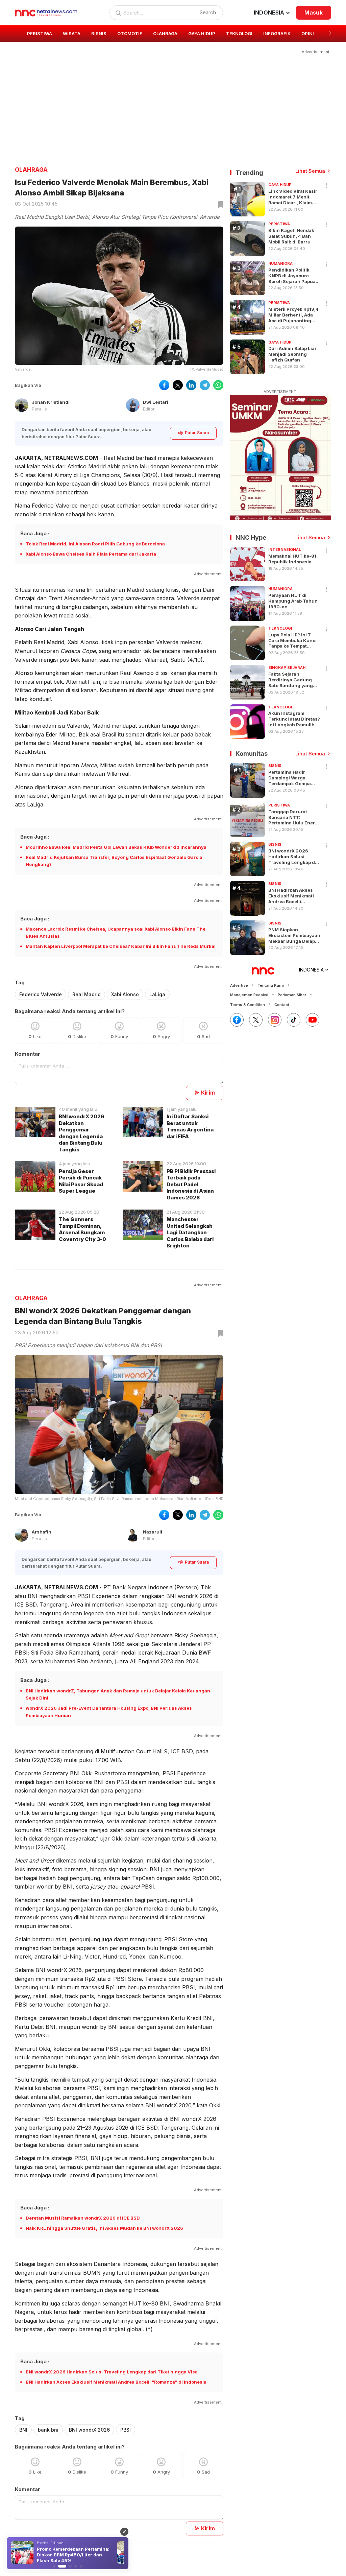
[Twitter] (256, 1020)
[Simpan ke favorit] (220, 205)
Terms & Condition (248, 1005)
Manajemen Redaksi (249, 995)
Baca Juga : (35, 533)
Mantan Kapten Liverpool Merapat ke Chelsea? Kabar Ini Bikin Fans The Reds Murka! (121, 946)
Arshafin (42, 1532)
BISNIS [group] (99, 33)
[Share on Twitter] (178, 385)
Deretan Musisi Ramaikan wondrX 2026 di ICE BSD (83, 2218)
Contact (282, 1005)
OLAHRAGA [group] (165, 33)
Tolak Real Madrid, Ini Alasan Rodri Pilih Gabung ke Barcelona (95, 544)
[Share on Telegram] (205, 385)
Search (208, 12)
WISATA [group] (72, 33)
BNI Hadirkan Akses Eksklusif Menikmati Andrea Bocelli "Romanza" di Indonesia (116, 2382)
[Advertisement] (173, 102)
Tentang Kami (271, 985)
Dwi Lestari (156, 402)
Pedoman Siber (292, 995)
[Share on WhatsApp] (218, 385)
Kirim (208, 1093)
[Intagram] (275, 1020)
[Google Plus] (313, 1020)
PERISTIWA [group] (40, 33)
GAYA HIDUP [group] (202, 33)
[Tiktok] (294, 1020)
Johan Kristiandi (51, 402)
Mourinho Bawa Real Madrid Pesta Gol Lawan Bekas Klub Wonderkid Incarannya (116, 847)
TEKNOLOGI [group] (239, 33)
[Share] (327, 186)
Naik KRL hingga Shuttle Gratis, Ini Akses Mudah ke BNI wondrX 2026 (104, 2228)
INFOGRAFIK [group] (277, 33)
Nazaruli (153, 1532)
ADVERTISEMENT (280, 392)
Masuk (314, 13)
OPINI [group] (308, 33)
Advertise (239, 985)
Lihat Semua (310, 171)
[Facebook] (237, 1020)
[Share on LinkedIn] (191, 385)
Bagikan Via (28, 385)
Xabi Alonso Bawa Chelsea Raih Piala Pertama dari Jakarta (91, 554)
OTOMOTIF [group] (130, 33)
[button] (330, 33)
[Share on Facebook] (164, 385)
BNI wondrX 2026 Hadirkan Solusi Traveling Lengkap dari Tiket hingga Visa (112, 2372)
